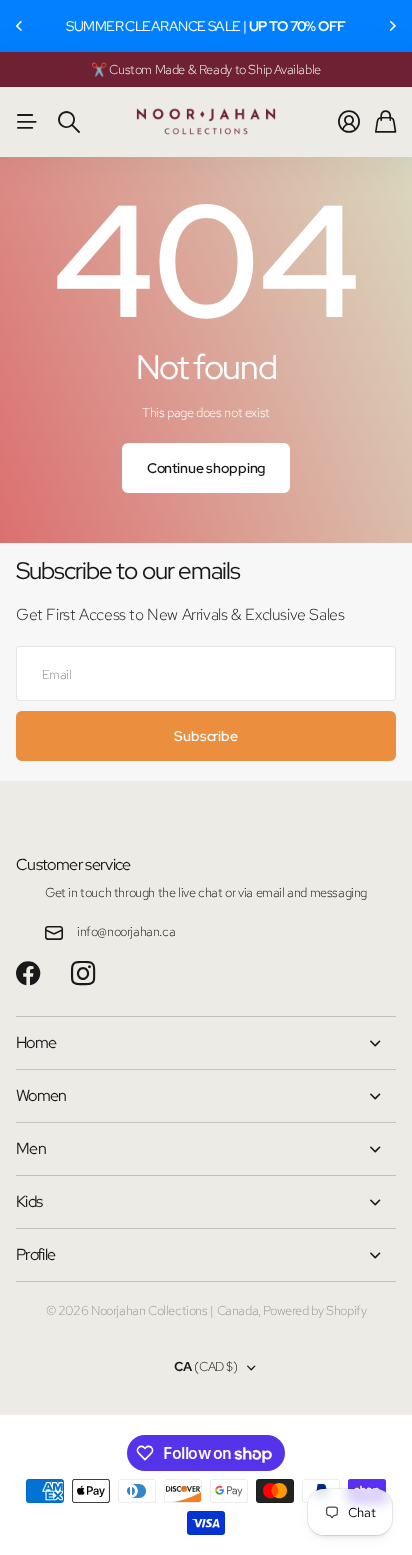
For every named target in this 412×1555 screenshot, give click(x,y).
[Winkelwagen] (385, 122)
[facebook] (28, 974)
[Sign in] (349, 122)
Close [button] (206, 1043)
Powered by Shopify (314, 1310)
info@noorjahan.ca (126, 931)
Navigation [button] (27, 122)
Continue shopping (206, 468)
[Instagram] (83, 974)
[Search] (69, 122)
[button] (20, 26)
